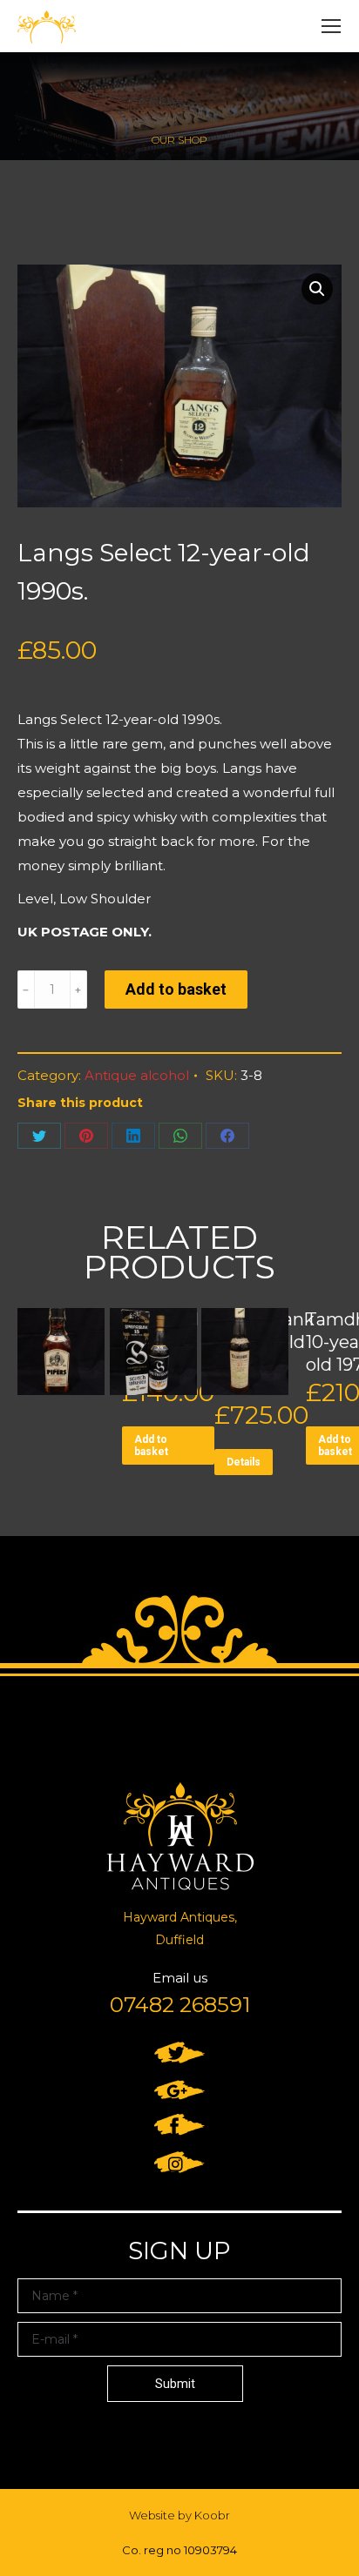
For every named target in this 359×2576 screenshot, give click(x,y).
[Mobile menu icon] (331, 26)
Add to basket (176, 989)
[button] (317, 289)
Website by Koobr (179, 2515)
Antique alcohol (137, 1075)
